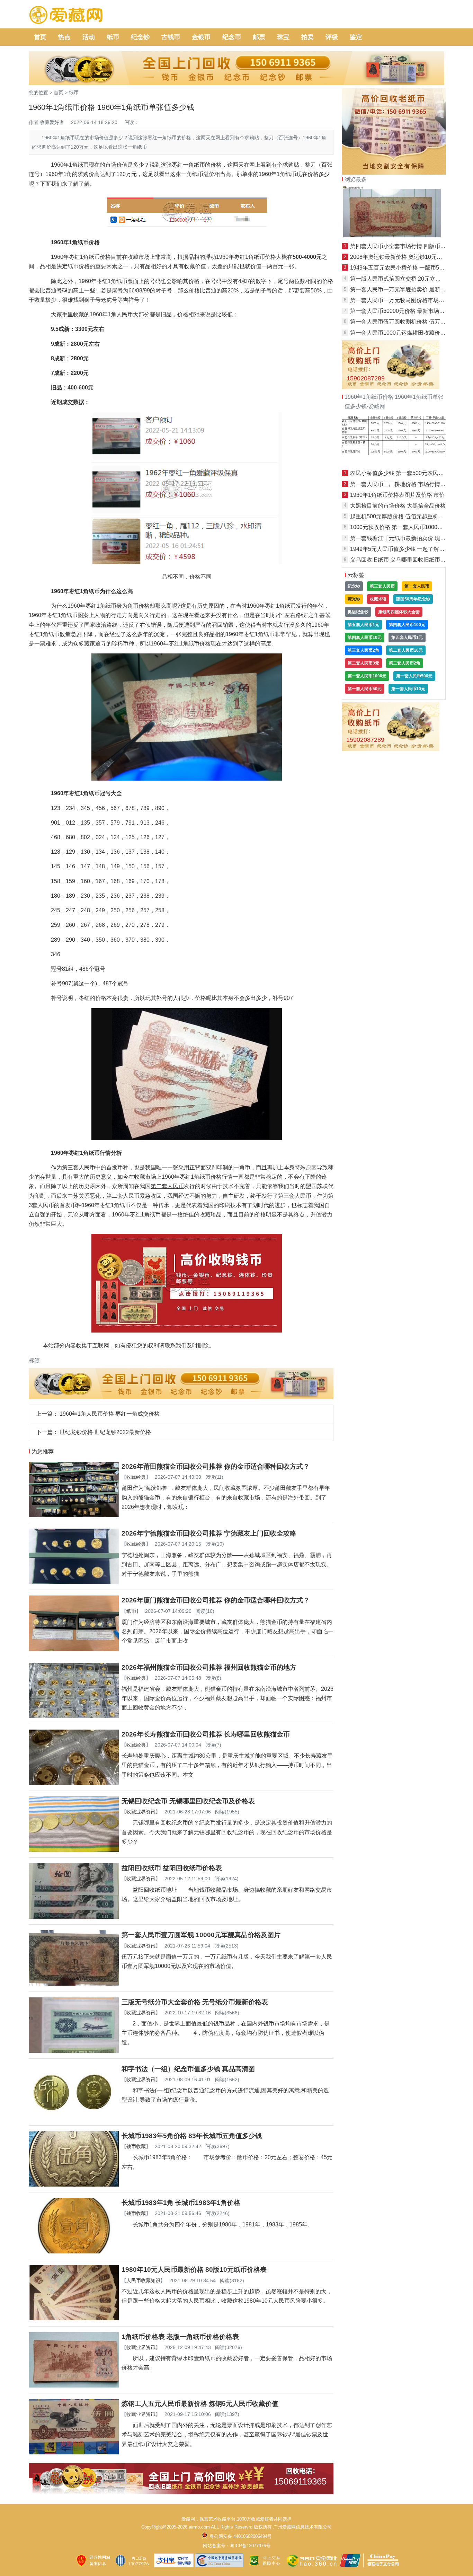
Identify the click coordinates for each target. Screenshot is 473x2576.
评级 (332, 37)
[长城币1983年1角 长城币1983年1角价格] (74, 2252)
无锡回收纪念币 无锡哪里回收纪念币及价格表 (188, 1801)
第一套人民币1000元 (367, 676)
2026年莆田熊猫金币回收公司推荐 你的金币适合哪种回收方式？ (216, 1466)
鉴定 (356, 37)
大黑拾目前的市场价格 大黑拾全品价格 (398, 506)
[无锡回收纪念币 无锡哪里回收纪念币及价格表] (74, 1850)
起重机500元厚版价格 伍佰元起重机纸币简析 (405, 516)
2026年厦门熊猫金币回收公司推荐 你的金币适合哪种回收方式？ (216, 1600)
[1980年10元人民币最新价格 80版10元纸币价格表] (74, 2318)
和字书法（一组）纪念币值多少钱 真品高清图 (188, 2069)
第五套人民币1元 (363, 625)
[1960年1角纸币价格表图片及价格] (394, 235)
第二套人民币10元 (406, 650)
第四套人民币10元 (365, 638)
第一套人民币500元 (414, 676)
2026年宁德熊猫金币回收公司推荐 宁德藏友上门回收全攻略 (209, 1533)
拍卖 (307, 37)
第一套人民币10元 (408, 689)
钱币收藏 (136, 2146)
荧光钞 (354, 599)
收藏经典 (136, 1477)
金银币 (201, 37)
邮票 (259, 37)
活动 (89, 37)
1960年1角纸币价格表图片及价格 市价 (397, 495)
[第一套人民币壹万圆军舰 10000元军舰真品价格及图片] (74, 1984)
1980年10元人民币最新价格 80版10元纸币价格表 (194, 2270)
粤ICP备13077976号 (250, 2546)
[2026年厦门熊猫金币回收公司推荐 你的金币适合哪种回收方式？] (74, 1649)
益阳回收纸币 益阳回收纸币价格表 (172, 1868)
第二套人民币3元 (363, 663)
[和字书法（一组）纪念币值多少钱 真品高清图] (74, 2118)
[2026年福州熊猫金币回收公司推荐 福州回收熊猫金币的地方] (74, 1716)
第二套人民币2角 (405, 663)
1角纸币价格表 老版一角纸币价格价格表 (180, 2337)
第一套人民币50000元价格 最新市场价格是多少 (408, 311)
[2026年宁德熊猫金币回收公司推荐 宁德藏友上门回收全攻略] (74, 1582)
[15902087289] (391, 387)
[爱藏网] (66, 15)
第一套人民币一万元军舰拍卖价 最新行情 (401, 289)
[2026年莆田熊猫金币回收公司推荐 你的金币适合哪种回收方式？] (74, 1515)
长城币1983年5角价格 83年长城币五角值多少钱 (192, 2136)
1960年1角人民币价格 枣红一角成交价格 (110, 1414)
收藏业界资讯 (141, 1812)
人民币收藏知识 (143, 2280)
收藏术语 (378, 599)
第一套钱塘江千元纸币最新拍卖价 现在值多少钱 (409, 538)
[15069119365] (181, 2492)
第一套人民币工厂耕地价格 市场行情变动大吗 (406, 484)
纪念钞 (140, 37)
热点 (64, 37)
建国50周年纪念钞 (413, 599)
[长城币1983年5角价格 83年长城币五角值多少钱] (74, 2185)
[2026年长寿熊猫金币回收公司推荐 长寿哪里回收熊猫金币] (74, 1783)
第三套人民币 (382, 586)
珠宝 (283, 37)
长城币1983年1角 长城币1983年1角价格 (181, 2203)
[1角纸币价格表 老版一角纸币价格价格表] (74, 2386)
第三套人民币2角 (363, 650)
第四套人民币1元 (407, 638)
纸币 (113, 37)
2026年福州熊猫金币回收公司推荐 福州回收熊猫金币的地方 (209, 1667)
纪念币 (232, 37)
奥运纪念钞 (358, 612)
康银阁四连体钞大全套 (399, 612)
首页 (40, 37)
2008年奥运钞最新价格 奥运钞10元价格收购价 (407, 257)
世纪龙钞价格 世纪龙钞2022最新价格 (105, 1432)
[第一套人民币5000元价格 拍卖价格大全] (394, 462)
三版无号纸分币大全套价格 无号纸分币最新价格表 (195, 2002)
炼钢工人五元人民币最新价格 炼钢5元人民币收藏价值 (200, 2404)
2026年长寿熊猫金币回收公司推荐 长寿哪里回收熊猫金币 (206, 1734)
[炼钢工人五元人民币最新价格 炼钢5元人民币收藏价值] (74, 2452)
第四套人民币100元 (407, 625)
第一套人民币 (417, 586)
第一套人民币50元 (365, 689)
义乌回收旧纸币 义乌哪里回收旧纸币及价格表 (406, 560)
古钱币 (171, 37)
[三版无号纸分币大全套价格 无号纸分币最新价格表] (74, 2051)
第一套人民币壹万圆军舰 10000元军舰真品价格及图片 (201, 1935)
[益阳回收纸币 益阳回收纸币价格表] (74, 1917)
